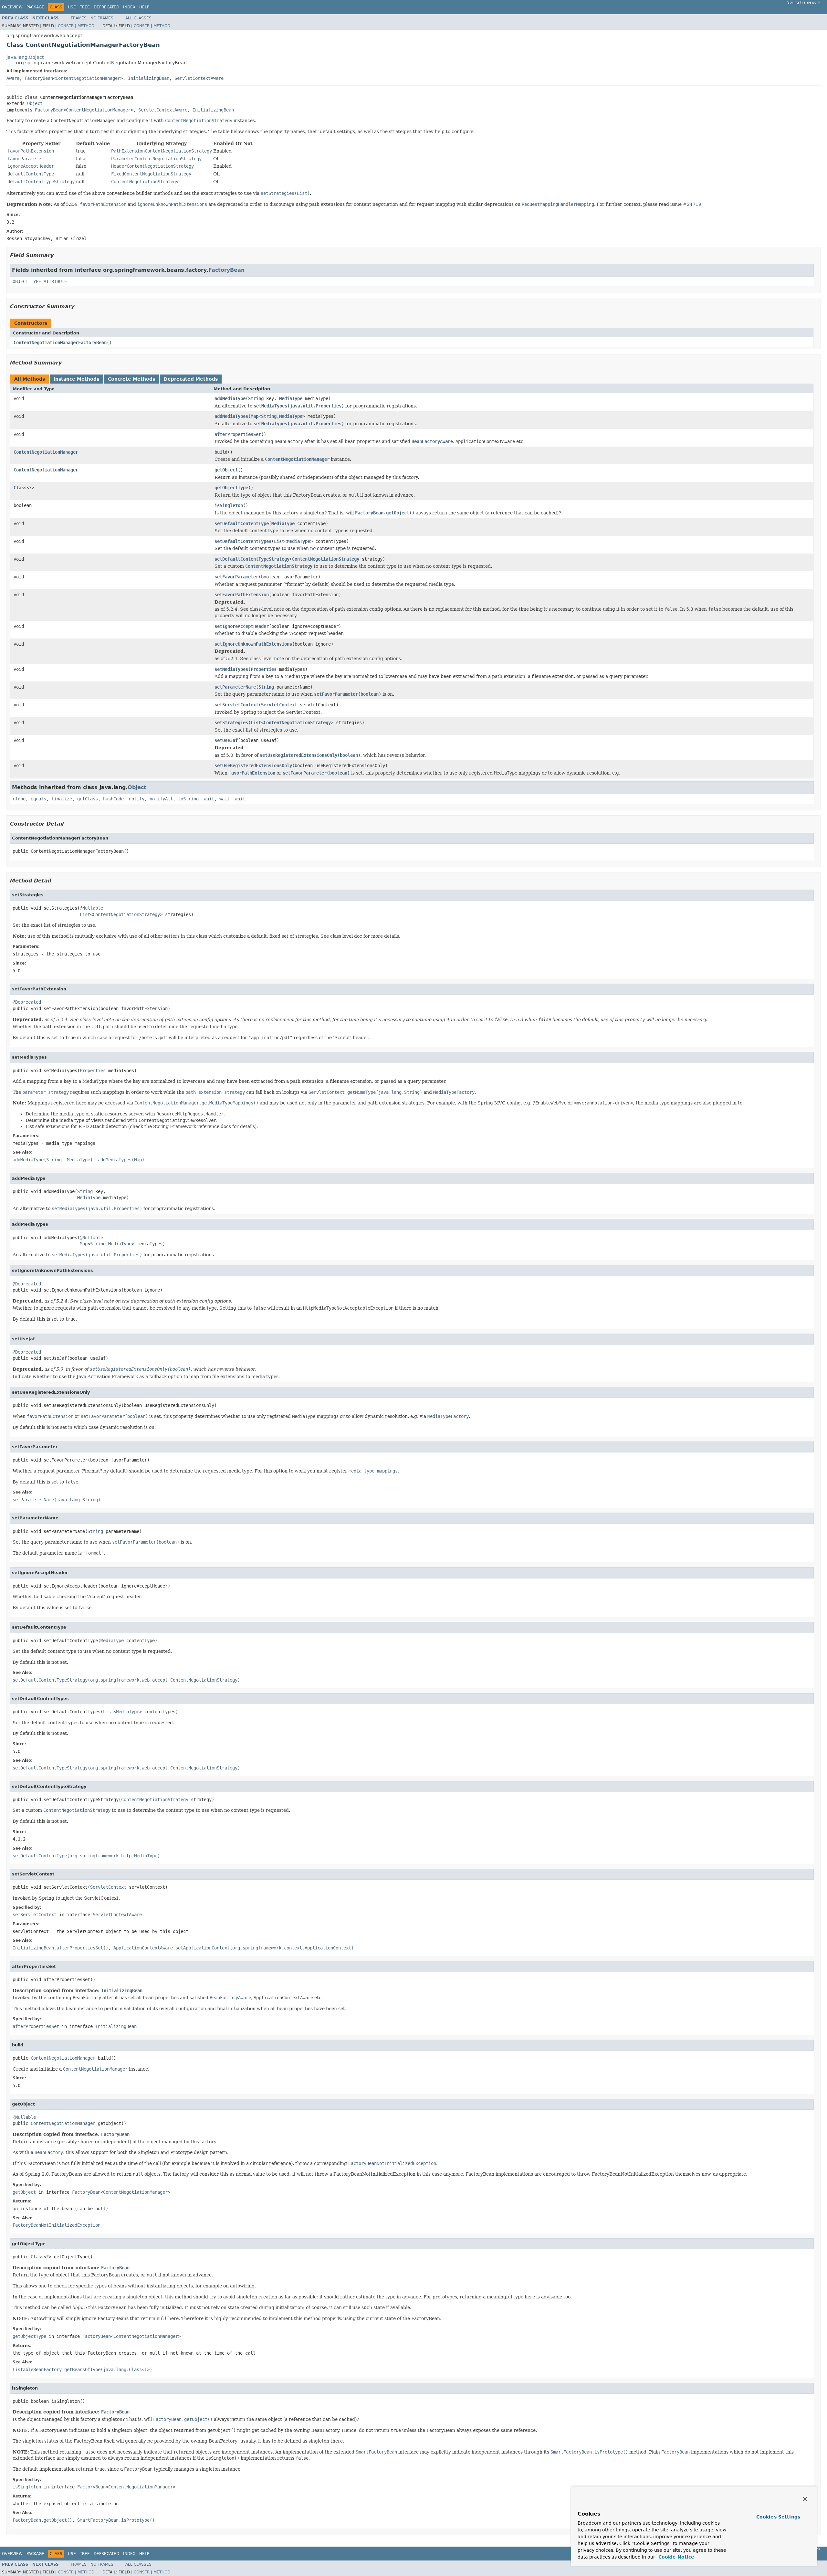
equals (38, 799)
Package (35, 7)
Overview (12, 7)
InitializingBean (149, 78)
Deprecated (106, 7)
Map (255, 416)
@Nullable (91, 908)
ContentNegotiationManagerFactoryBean (60, 343)
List (279, 541)
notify (137, 799)
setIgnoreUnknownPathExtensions (253, 644)
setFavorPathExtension (242, 595)
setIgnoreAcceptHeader (242, 626)
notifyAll (161, 799)
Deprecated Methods (191, 379)
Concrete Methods (131, 379)
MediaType (291, 398)
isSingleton (229, 505)
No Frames (102, 18)
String (256, 398)
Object (35, 103)
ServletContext (279, 705)
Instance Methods (76, 379)
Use (72, 7)
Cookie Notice (675, 2557)
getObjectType (231, 488)
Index (129, 7)
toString (188, 799)
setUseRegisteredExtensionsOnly (253, 765)
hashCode (113, 799)
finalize (62, 799)
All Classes (138, 18)
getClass (88, 799)
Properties (264, 669)
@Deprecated (27, 1002)
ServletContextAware (199, 78)
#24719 (692, 204)
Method (86, 26)
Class (20, 488)
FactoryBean (39, 78)
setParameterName (235, 687)
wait (209, 799)
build (221, 452)
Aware (13, 78)
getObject (226, 470)
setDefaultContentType (242, 523)
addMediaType (230, 398)
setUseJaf (226, 740)
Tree (85, 7)
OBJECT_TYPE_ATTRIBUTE (40, 281)
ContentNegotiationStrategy (326, 559)
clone (19, 799)
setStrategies (231, 723)
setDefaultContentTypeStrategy (252, 559)
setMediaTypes (231, 669)
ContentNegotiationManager (88, 78)
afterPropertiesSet (238, 434)
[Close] (805, 2499)
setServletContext (236, 705)
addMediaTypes (231, 416)
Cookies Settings (778, 2517)
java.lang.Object (25, 57)
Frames (79, 18)
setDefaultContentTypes (243, 541)
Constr (66, 26)
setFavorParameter (236, 577)
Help (144, 7)
